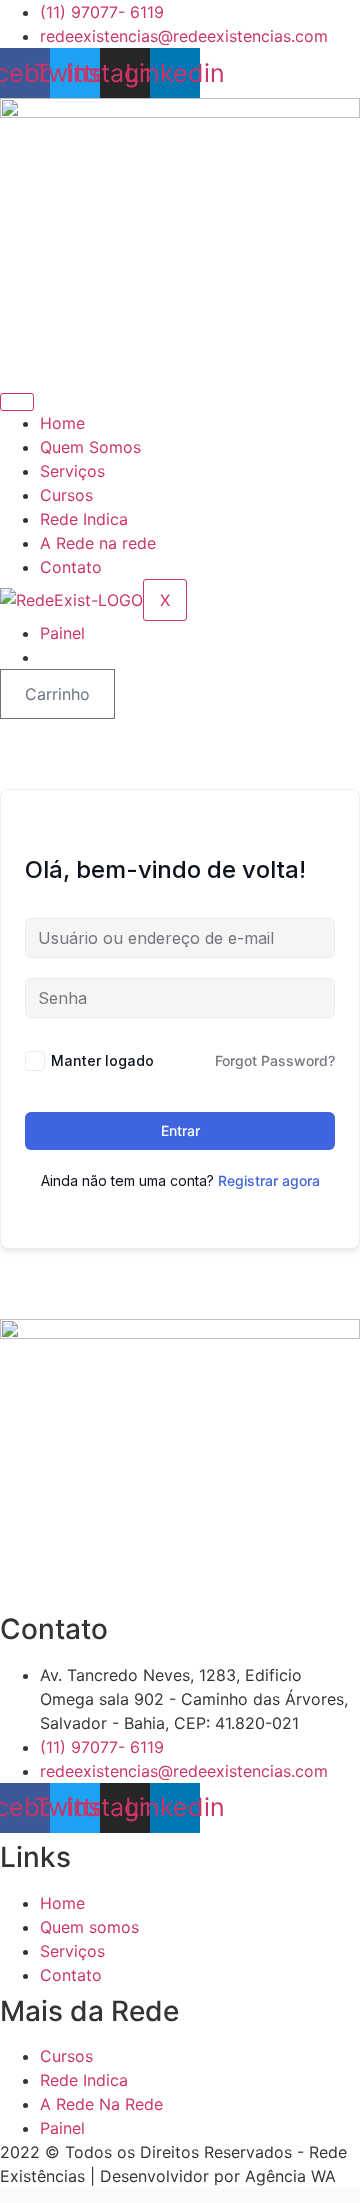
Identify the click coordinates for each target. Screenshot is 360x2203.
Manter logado (102, 1060)
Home (62, 423)
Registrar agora (269, 1180)
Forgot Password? (275, 1060)
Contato (71, 567)
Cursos (66, 495)
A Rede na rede (98, 543)
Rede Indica (84, 519)
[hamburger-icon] (17, 402)
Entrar (180, 1130)
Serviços (72, 471)
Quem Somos (90, 447)
